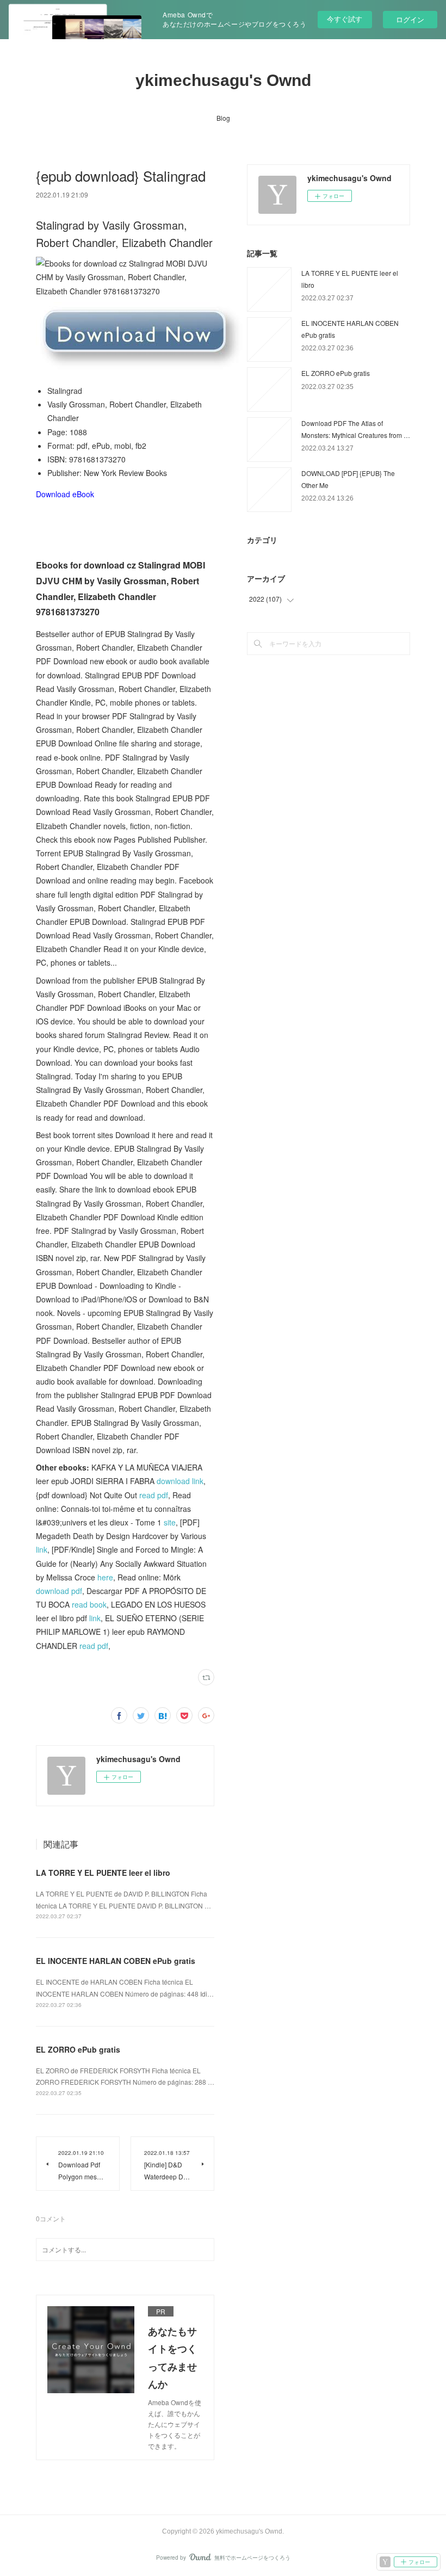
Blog (223, 118)
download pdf (59, 1591)
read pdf (154, 1495)
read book (89, 1604)
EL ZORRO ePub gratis (78, 2049)
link (42, 1549)
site (170, 1522)
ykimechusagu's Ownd (223, 80)
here (105, 1577)
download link (180, 1481)
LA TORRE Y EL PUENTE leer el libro (103, 1873)
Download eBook (65, 494)
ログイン (410, 19)
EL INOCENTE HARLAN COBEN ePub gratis (116, 1961)
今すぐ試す (345, 19)
